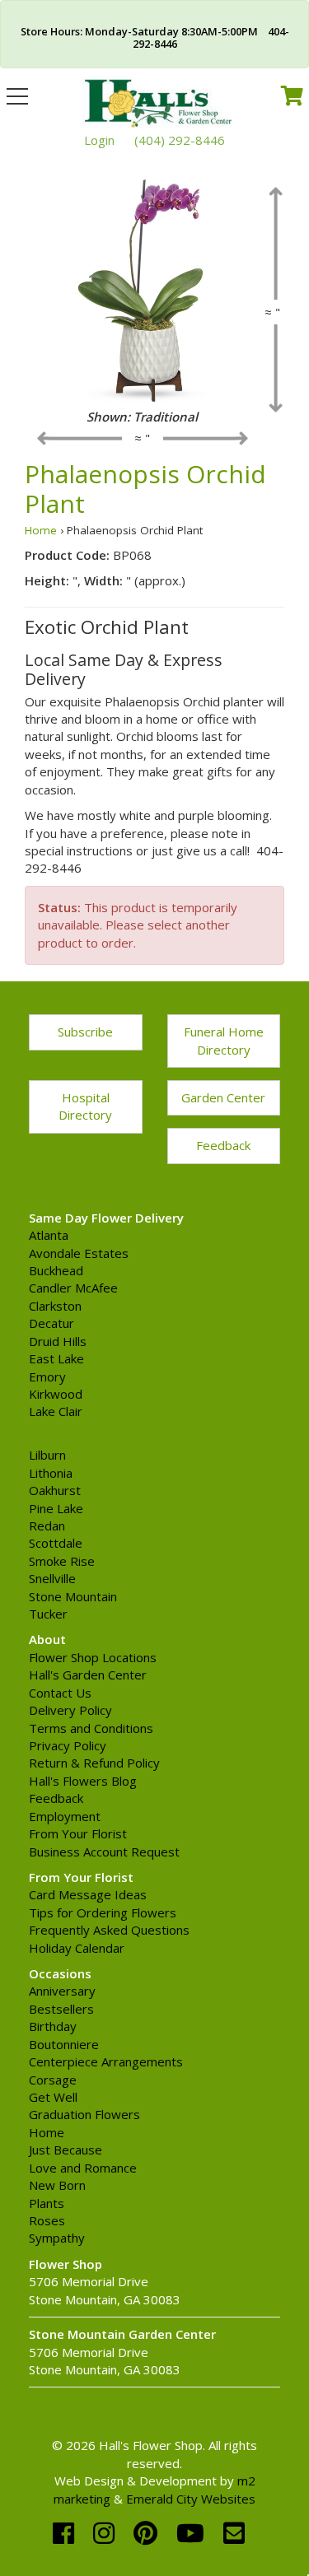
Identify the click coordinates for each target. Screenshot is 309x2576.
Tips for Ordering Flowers (103, 1912)
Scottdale (56, 1543)
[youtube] (194, 2533)
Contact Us (60, 1693)
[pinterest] (149, 2533)
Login (99, 140)
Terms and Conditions (91, 1728)
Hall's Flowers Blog (83, 1781)
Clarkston (55, 1306)
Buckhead (56, 1270)
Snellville (52, 1578)
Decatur (51, 1323)
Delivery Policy (70, 1710)
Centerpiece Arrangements (106, 2061)
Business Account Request (104, 1852)
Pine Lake (56, 1508)
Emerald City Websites (191, 2499)
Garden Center (223, 1097)
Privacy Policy (68, 1745)
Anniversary (62, 1991)
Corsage (53, 2080)
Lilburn (47, 1455)
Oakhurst (55, 1490)
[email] (234, 2533)
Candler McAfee (73, 1288)
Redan (47, 1526)
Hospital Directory (85, 1106)
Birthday (53, 2026)
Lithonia (51, 1473)
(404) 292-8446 (180, 140)
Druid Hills (58, 1341)
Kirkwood (56, 1394)
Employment (65, 1816)
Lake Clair (56, 1411)
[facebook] (67, 2533)
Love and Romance (83, 2168)
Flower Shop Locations (93, 1657)
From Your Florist (78, 1833)
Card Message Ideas (88, 1894)
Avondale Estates (79, 1253)
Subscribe (85, 1032)
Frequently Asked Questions (109, 1930)
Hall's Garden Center (88, 1675)
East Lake (56, 1358)
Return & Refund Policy (94, 1763)
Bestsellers (61, 2009)
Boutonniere (64, 2044)
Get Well (53, 2097)
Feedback (223, 1145)
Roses (47, 2220)
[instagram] (107, 2533)
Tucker (48, 1614)
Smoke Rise (62, 1561)
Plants (47, 2203)
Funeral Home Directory (224, 1040)
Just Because (66, 2150)
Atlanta (49, 1235)
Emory (47, 1377)
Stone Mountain (73, 1596)
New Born (57, 2185)
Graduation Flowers (84, 2114)
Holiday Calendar (77, 1948)
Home (41, 530)
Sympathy (57, 2238)
